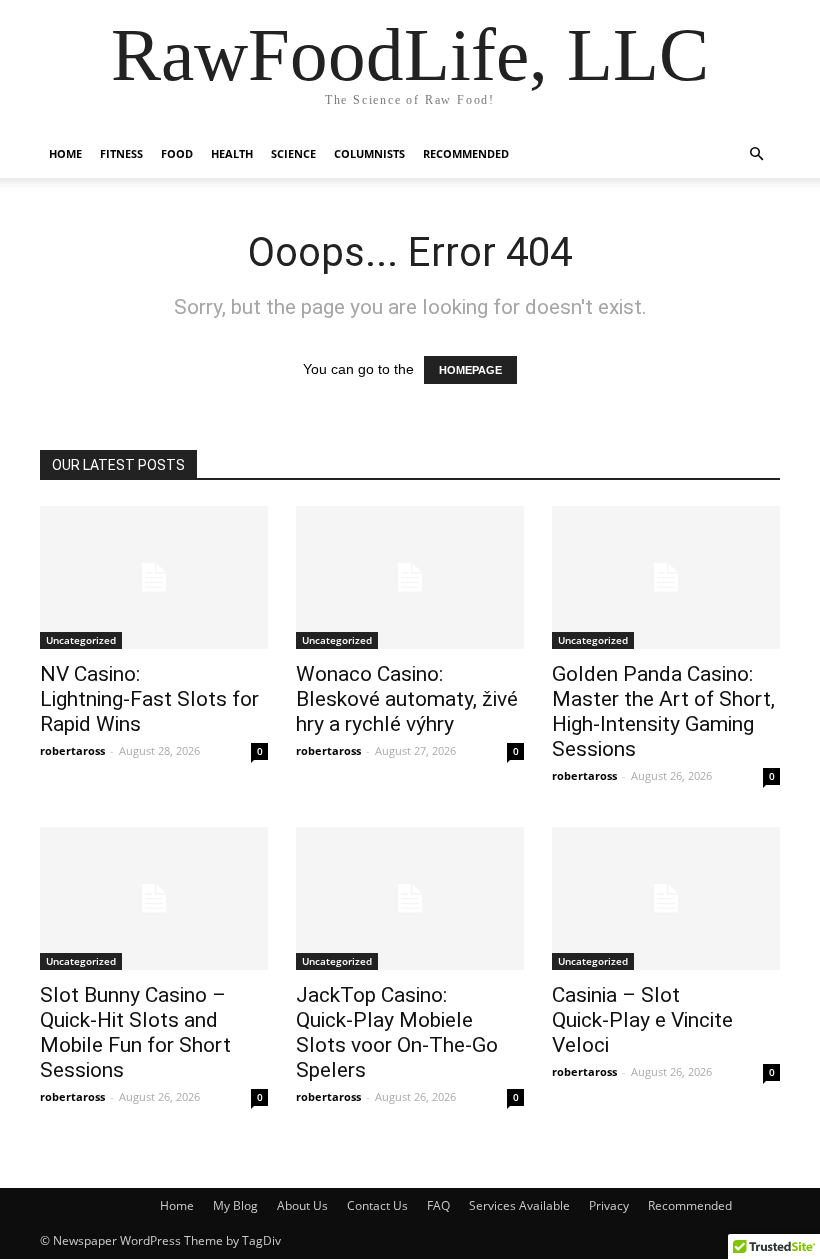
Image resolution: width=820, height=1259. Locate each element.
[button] (756, 154)
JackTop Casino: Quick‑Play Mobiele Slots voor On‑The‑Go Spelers (397, 1032)
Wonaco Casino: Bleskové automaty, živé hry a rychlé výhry (407, 699)
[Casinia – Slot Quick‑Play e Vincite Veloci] (666, 898)
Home (65, 153)
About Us (302, 1205)
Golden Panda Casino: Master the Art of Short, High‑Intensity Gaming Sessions (663, 711)
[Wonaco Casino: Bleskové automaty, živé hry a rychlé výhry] (410, 577)
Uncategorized (81, 640)
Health (232, 153)
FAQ (438, 1205)
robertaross (72, 750)
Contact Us (377, 1205)
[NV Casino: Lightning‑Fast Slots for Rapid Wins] (154, 577)
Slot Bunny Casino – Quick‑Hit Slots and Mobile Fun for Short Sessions (135, 1032)
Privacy (609, 1205)
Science (293, 153)
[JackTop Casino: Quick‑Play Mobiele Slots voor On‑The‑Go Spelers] (410, 898)
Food (177, 153)
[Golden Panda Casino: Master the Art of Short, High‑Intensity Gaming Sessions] (666, 577)
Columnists (369, 153)
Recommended (466, 153)
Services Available (519, 1205)
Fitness (121, 153)
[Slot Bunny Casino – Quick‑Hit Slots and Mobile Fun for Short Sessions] (154, 898)
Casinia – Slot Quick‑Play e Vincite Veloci (642, 1020)
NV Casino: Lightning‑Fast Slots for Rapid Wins (149, 699)
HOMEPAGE (470, 370)
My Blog (235, 1205)
